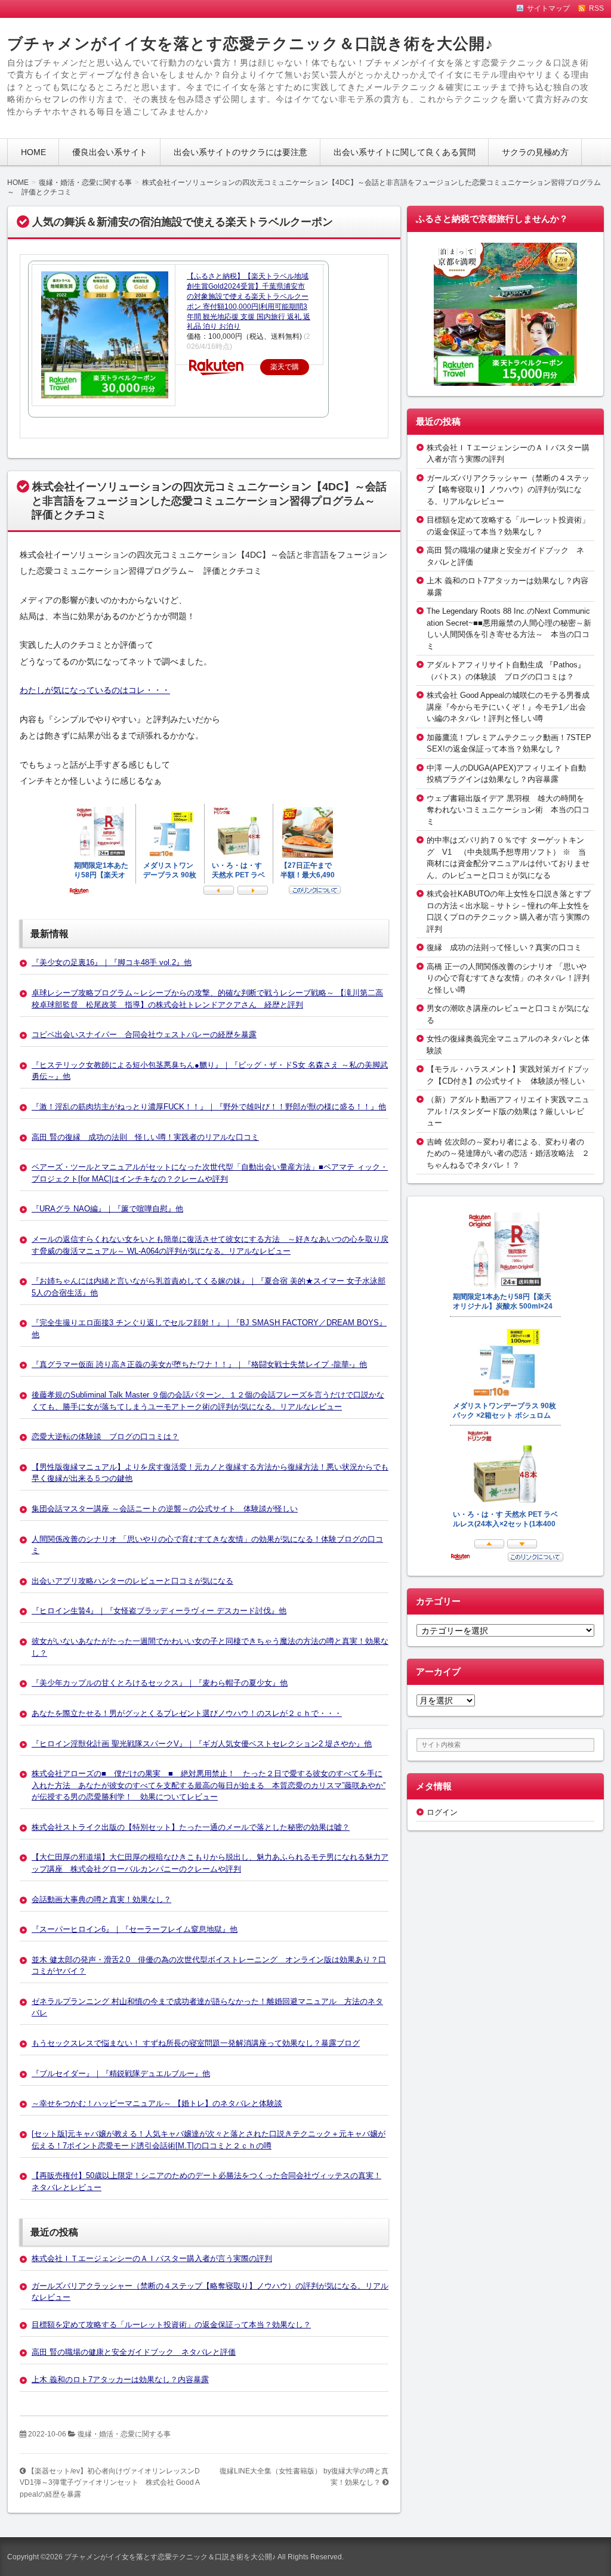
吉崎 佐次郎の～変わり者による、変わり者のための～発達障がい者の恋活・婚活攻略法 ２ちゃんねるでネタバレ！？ (508, 1154)
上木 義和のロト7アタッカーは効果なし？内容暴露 (120, 2379)
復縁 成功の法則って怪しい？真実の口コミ (504, 947)
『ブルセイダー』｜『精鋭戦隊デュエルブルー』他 (121, 2074)
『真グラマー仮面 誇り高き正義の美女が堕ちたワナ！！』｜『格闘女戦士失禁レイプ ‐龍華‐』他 (199, 1364)
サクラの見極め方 (535, 152)
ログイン (442, 1812)
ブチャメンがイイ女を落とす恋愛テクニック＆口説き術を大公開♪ (250, 44)
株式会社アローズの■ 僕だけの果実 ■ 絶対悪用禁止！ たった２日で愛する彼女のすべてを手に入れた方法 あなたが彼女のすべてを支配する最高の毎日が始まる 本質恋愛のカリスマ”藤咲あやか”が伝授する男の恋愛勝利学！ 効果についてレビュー (209, 1785)
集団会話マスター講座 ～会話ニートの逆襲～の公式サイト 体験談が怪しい (165, 1509)
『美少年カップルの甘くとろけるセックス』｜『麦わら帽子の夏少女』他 (160, 1683)
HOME (33, 152)
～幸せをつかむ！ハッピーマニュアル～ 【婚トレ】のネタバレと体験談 (157, 2103)
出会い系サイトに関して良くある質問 (405, 152)
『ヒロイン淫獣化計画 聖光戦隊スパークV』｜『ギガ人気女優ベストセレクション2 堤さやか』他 (202, 1744)
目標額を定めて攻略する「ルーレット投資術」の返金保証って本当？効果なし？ (171, 2325)
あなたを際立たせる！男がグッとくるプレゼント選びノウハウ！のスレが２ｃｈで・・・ (187, 1713)
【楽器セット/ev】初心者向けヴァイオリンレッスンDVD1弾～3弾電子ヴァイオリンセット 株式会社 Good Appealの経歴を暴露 (110, 2483)
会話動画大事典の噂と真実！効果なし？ (101, 1899)
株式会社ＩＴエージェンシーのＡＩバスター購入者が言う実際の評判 (152, 2258)
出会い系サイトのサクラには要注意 (240, 152)
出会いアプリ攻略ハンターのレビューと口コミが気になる (132, 1581)
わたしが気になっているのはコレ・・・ (95, 690)
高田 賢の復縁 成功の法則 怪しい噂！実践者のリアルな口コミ (145, 1137)
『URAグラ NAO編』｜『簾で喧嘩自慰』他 (107, 1209)
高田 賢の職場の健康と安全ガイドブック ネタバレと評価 (134, 2352)
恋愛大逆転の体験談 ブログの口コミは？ (105, 1437)
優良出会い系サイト (110, 152)
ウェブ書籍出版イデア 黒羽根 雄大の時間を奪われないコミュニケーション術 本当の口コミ (508, 810)
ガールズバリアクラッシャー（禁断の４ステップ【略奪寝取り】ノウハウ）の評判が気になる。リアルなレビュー (508, 490)
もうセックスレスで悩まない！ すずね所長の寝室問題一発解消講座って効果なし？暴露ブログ (196, 2043)
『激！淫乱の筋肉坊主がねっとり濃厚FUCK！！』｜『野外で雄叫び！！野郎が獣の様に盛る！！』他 (209, 1107)
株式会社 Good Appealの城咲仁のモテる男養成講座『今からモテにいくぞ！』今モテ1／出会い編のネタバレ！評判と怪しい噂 (508, 707)
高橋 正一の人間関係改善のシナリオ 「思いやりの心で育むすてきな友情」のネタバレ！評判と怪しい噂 (508, 978)
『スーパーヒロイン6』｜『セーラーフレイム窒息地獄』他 (135, 1929)
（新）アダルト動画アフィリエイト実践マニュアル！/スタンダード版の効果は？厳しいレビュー (508, 1111)
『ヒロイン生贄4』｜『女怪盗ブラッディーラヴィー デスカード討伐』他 (159, 1611)
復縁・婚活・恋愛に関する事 (124, 2434)
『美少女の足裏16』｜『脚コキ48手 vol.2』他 (112, 962)
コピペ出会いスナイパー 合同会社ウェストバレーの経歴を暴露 (144, 1035)
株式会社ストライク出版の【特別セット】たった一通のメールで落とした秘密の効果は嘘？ (191, 1827)
